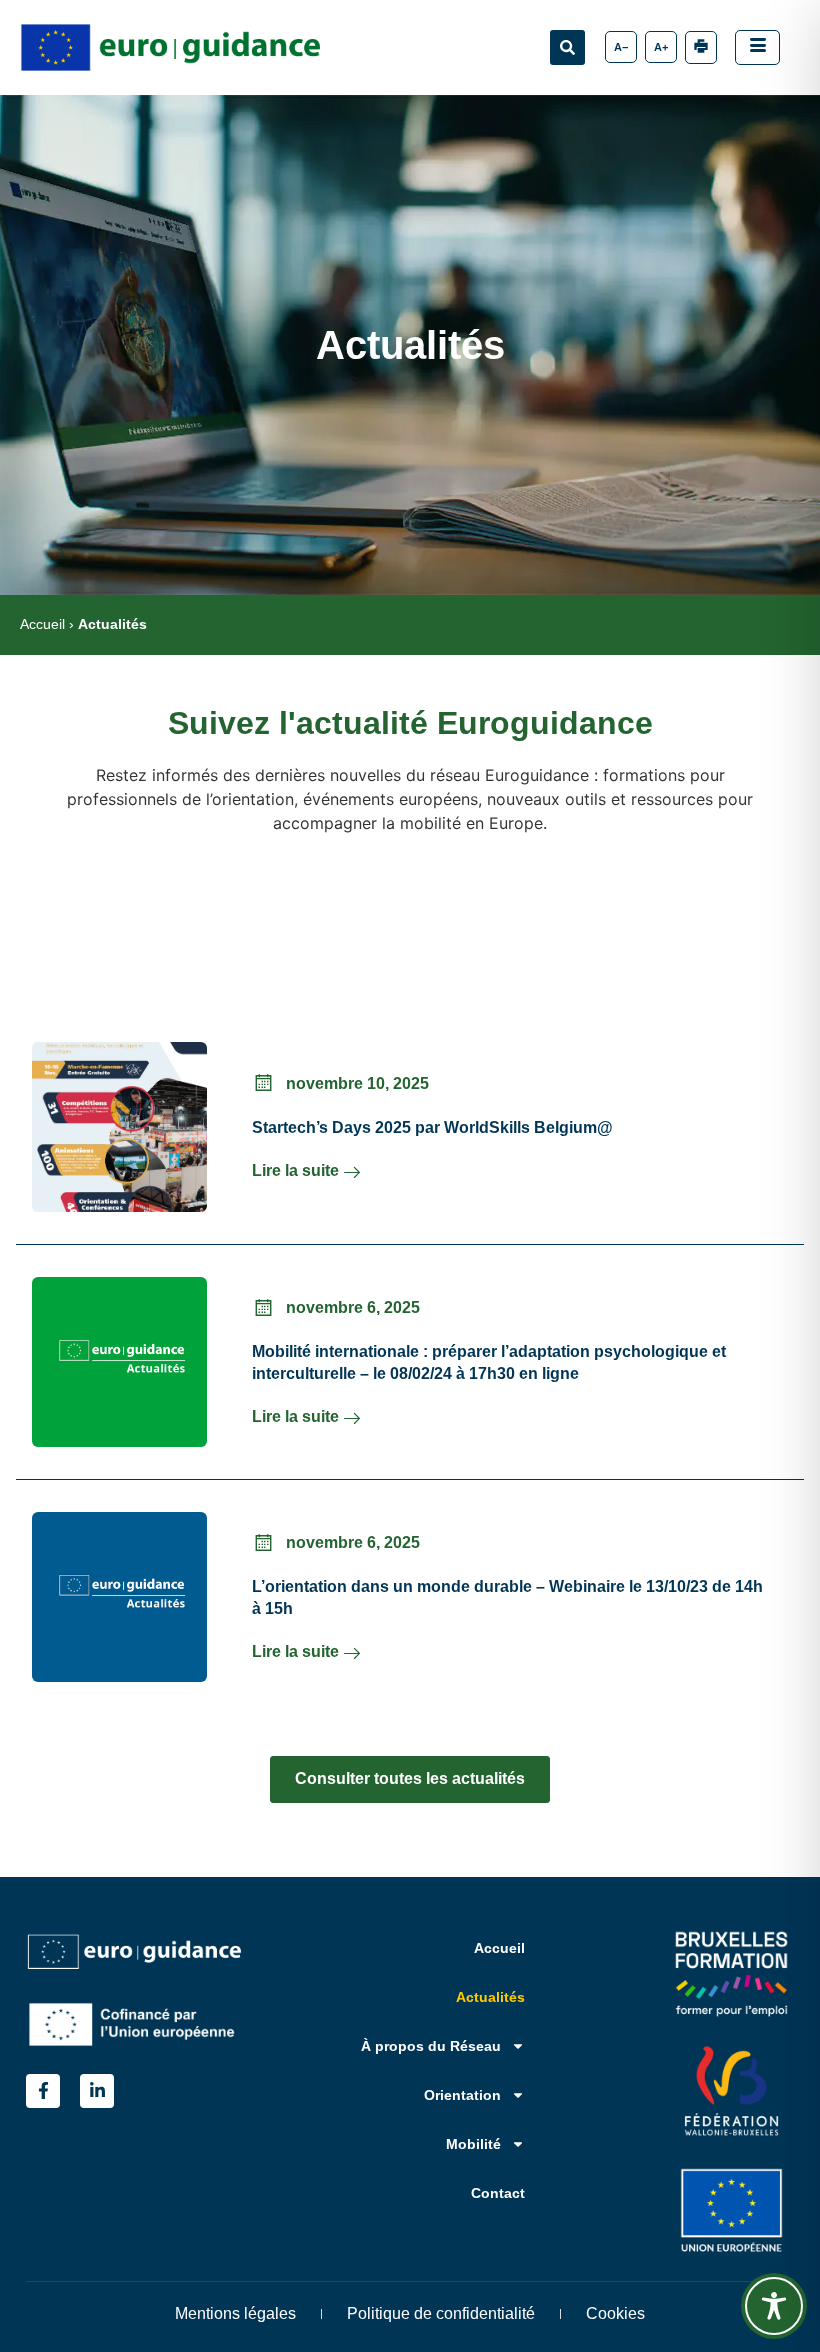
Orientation (462, 2095)
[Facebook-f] (43, 2091)
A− (621, 47)
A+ (661, 47)
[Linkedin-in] (97, 2091)
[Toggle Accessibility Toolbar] (774, 2306)
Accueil (42, 624)
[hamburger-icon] (757, 47)
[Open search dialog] (567, 47)
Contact (498, 2193)
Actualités (490, 1997)
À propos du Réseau (431, 2046)
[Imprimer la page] (701, 48)
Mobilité (473, 2144)
